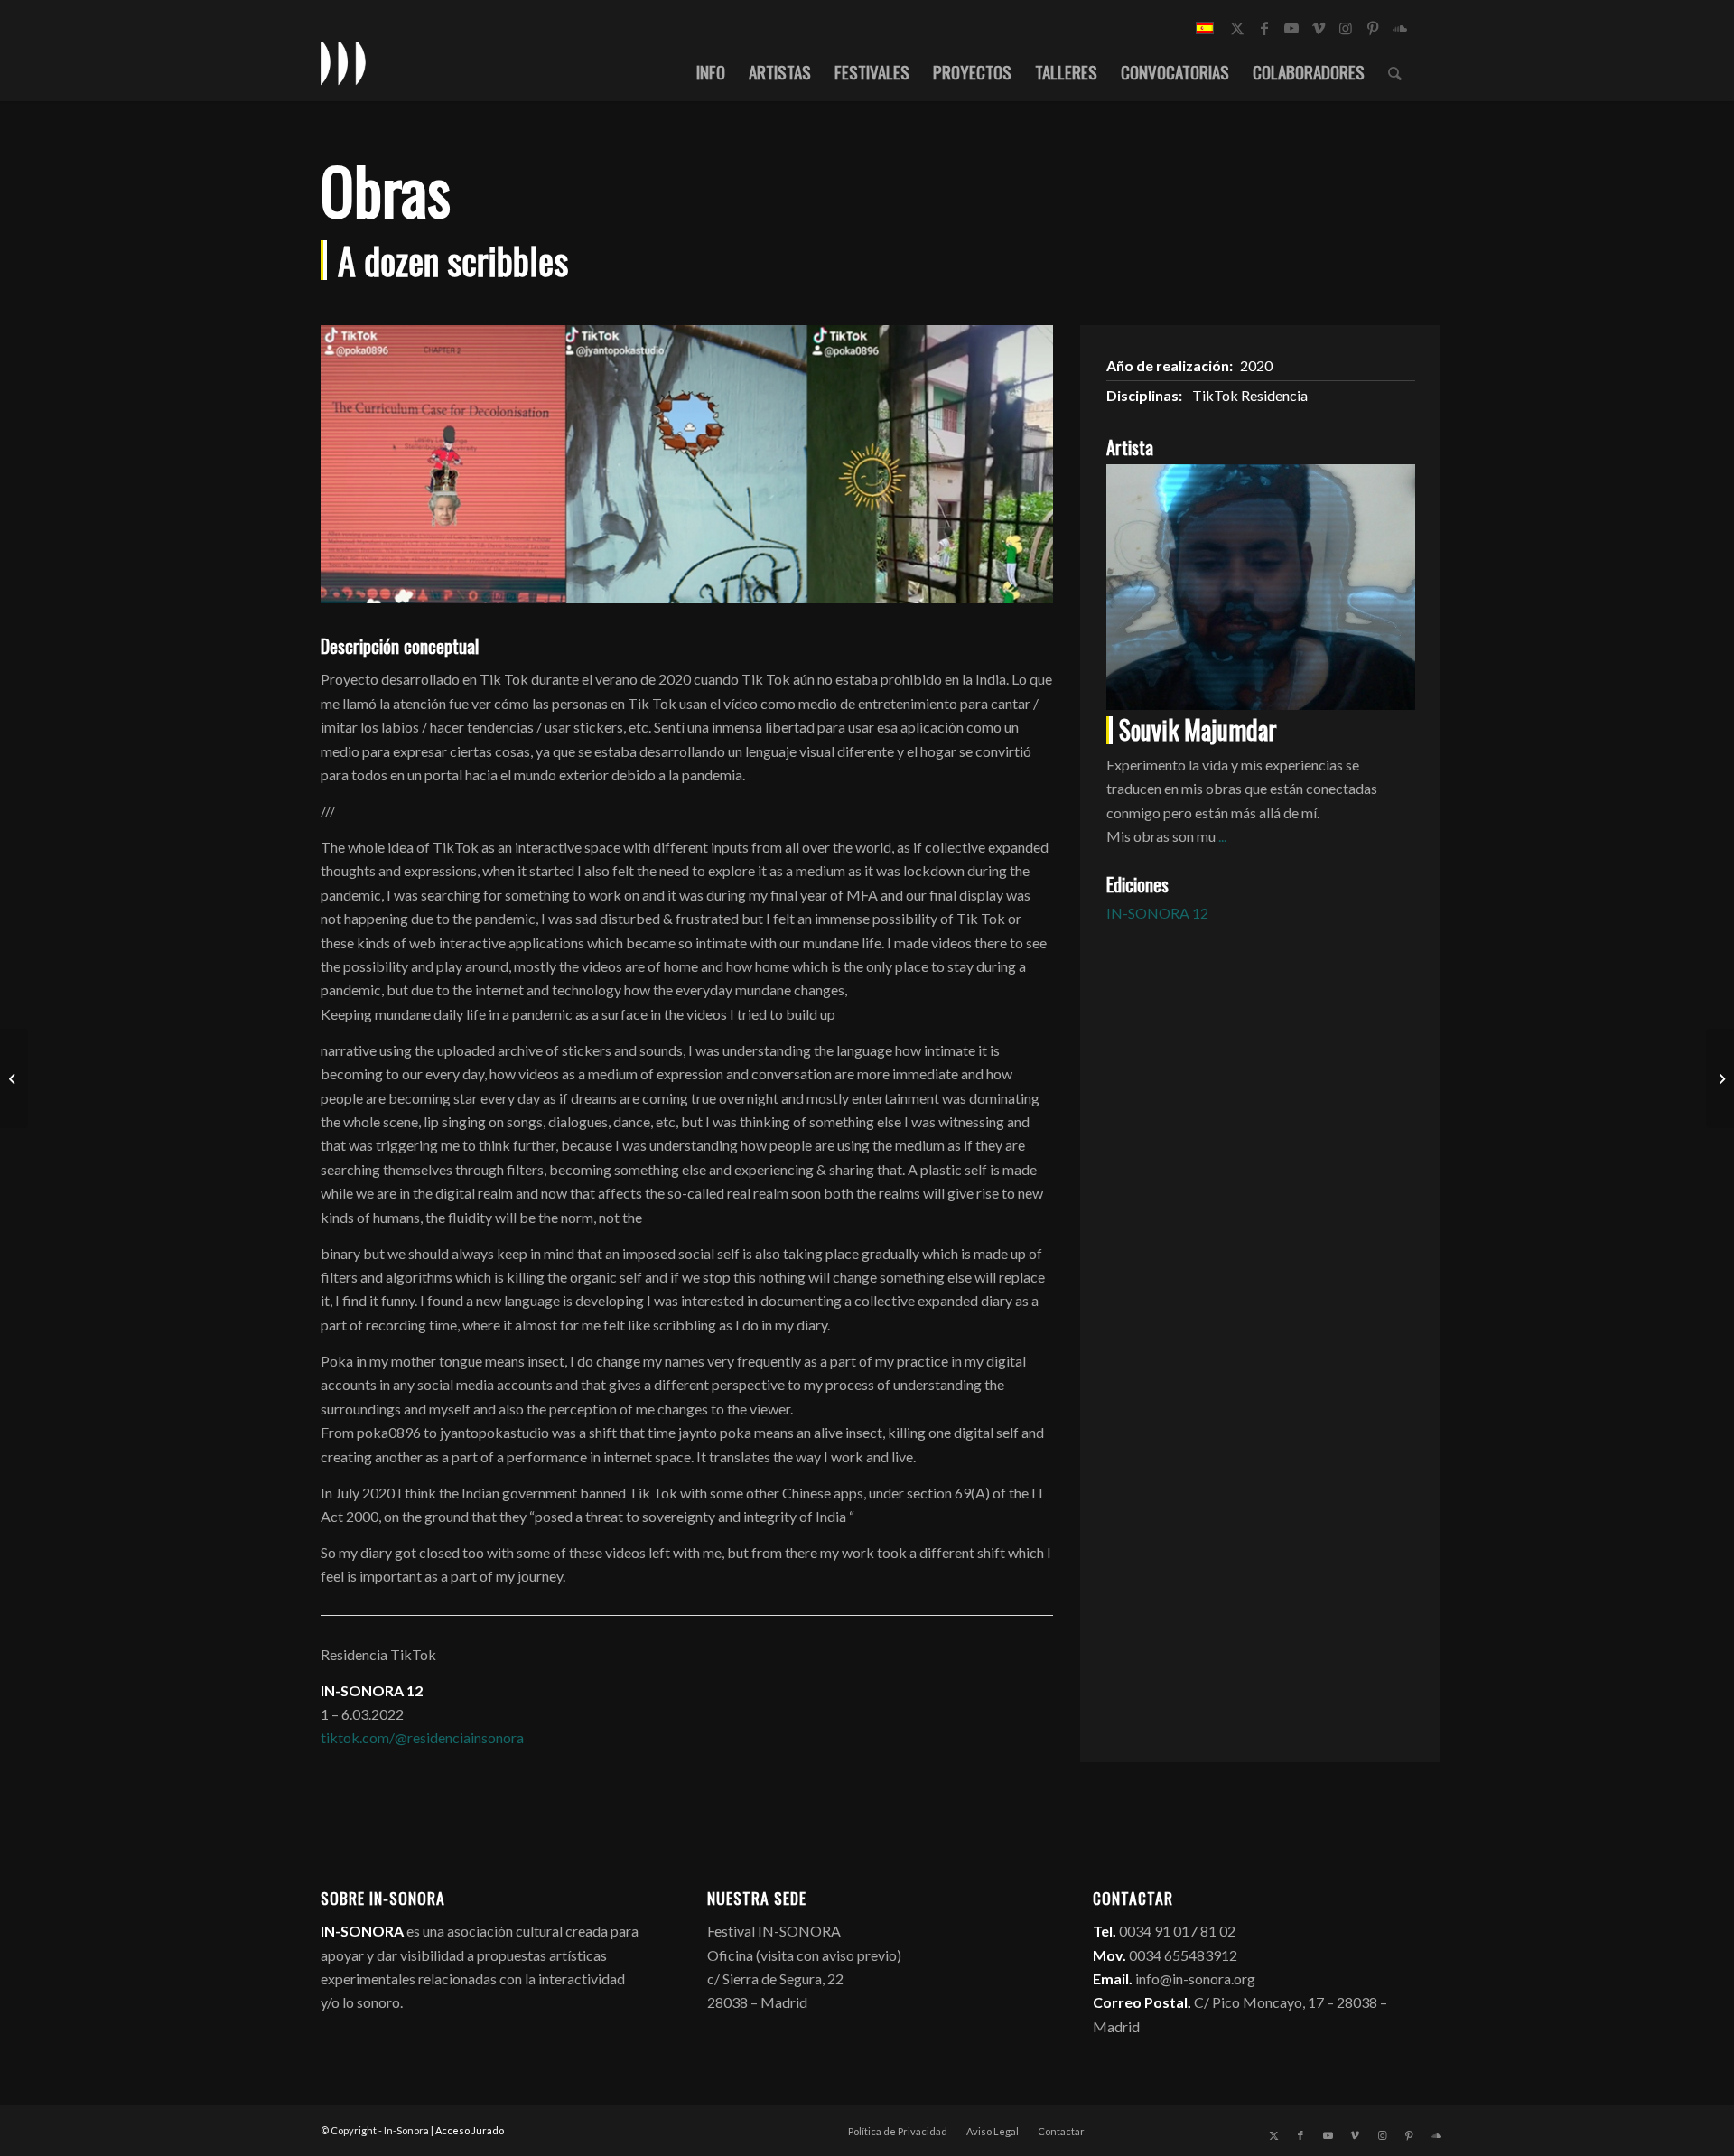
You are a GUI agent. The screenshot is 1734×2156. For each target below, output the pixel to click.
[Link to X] (1237, 28)
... (1222, 836)
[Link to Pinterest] (1373, 28)
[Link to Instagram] (1346, 28)
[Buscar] (1395, 71)
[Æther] (1720, 1078)
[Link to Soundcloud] (1400, 28)
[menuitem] (711, 71)
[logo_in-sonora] (343, 62)
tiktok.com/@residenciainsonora (422, 1737)
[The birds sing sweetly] (14, 1078)
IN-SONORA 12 (1157, 913)
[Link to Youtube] (1291, 28)
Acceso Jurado (470, 2130)
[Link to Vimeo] (1319, 28)
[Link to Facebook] (1264, 28)
